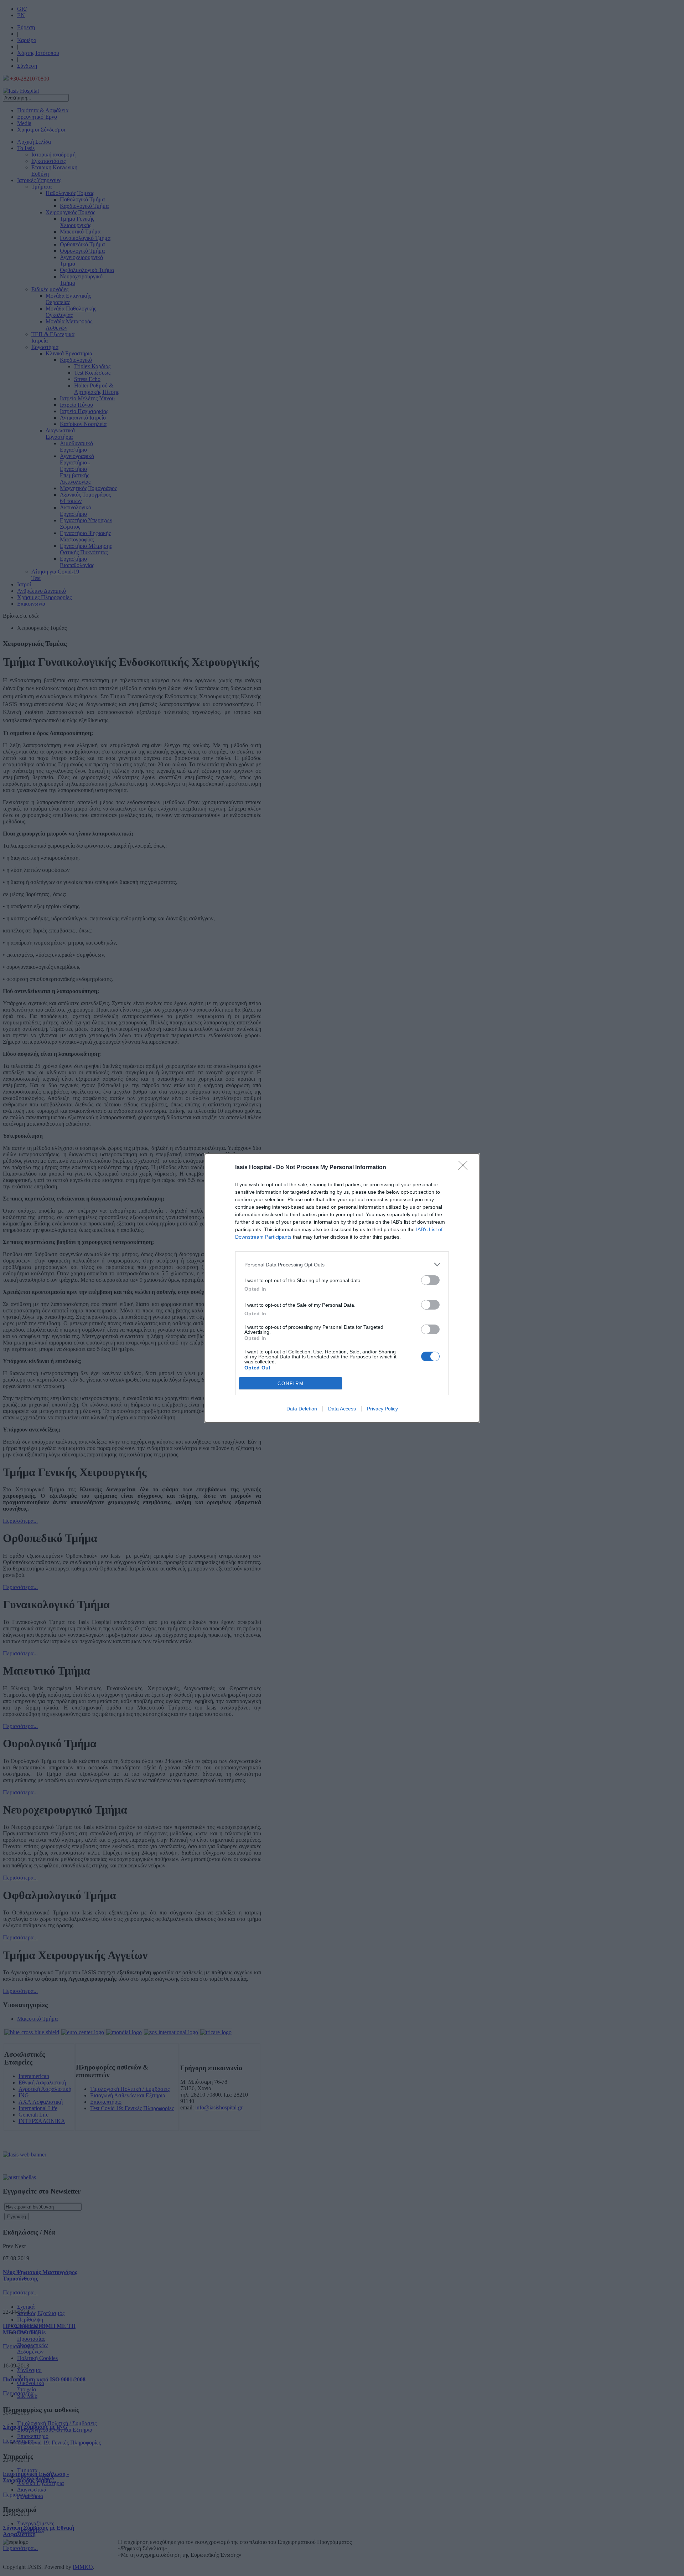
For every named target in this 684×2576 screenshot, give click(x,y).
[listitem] (342, 1264)
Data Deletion (302, 1409)
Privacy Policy (382, 1409)
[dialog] (342, 1288)
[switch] (430, 1280)
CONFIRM (291, 1384)
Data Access (342, 1409)
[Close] (465, 1168)
